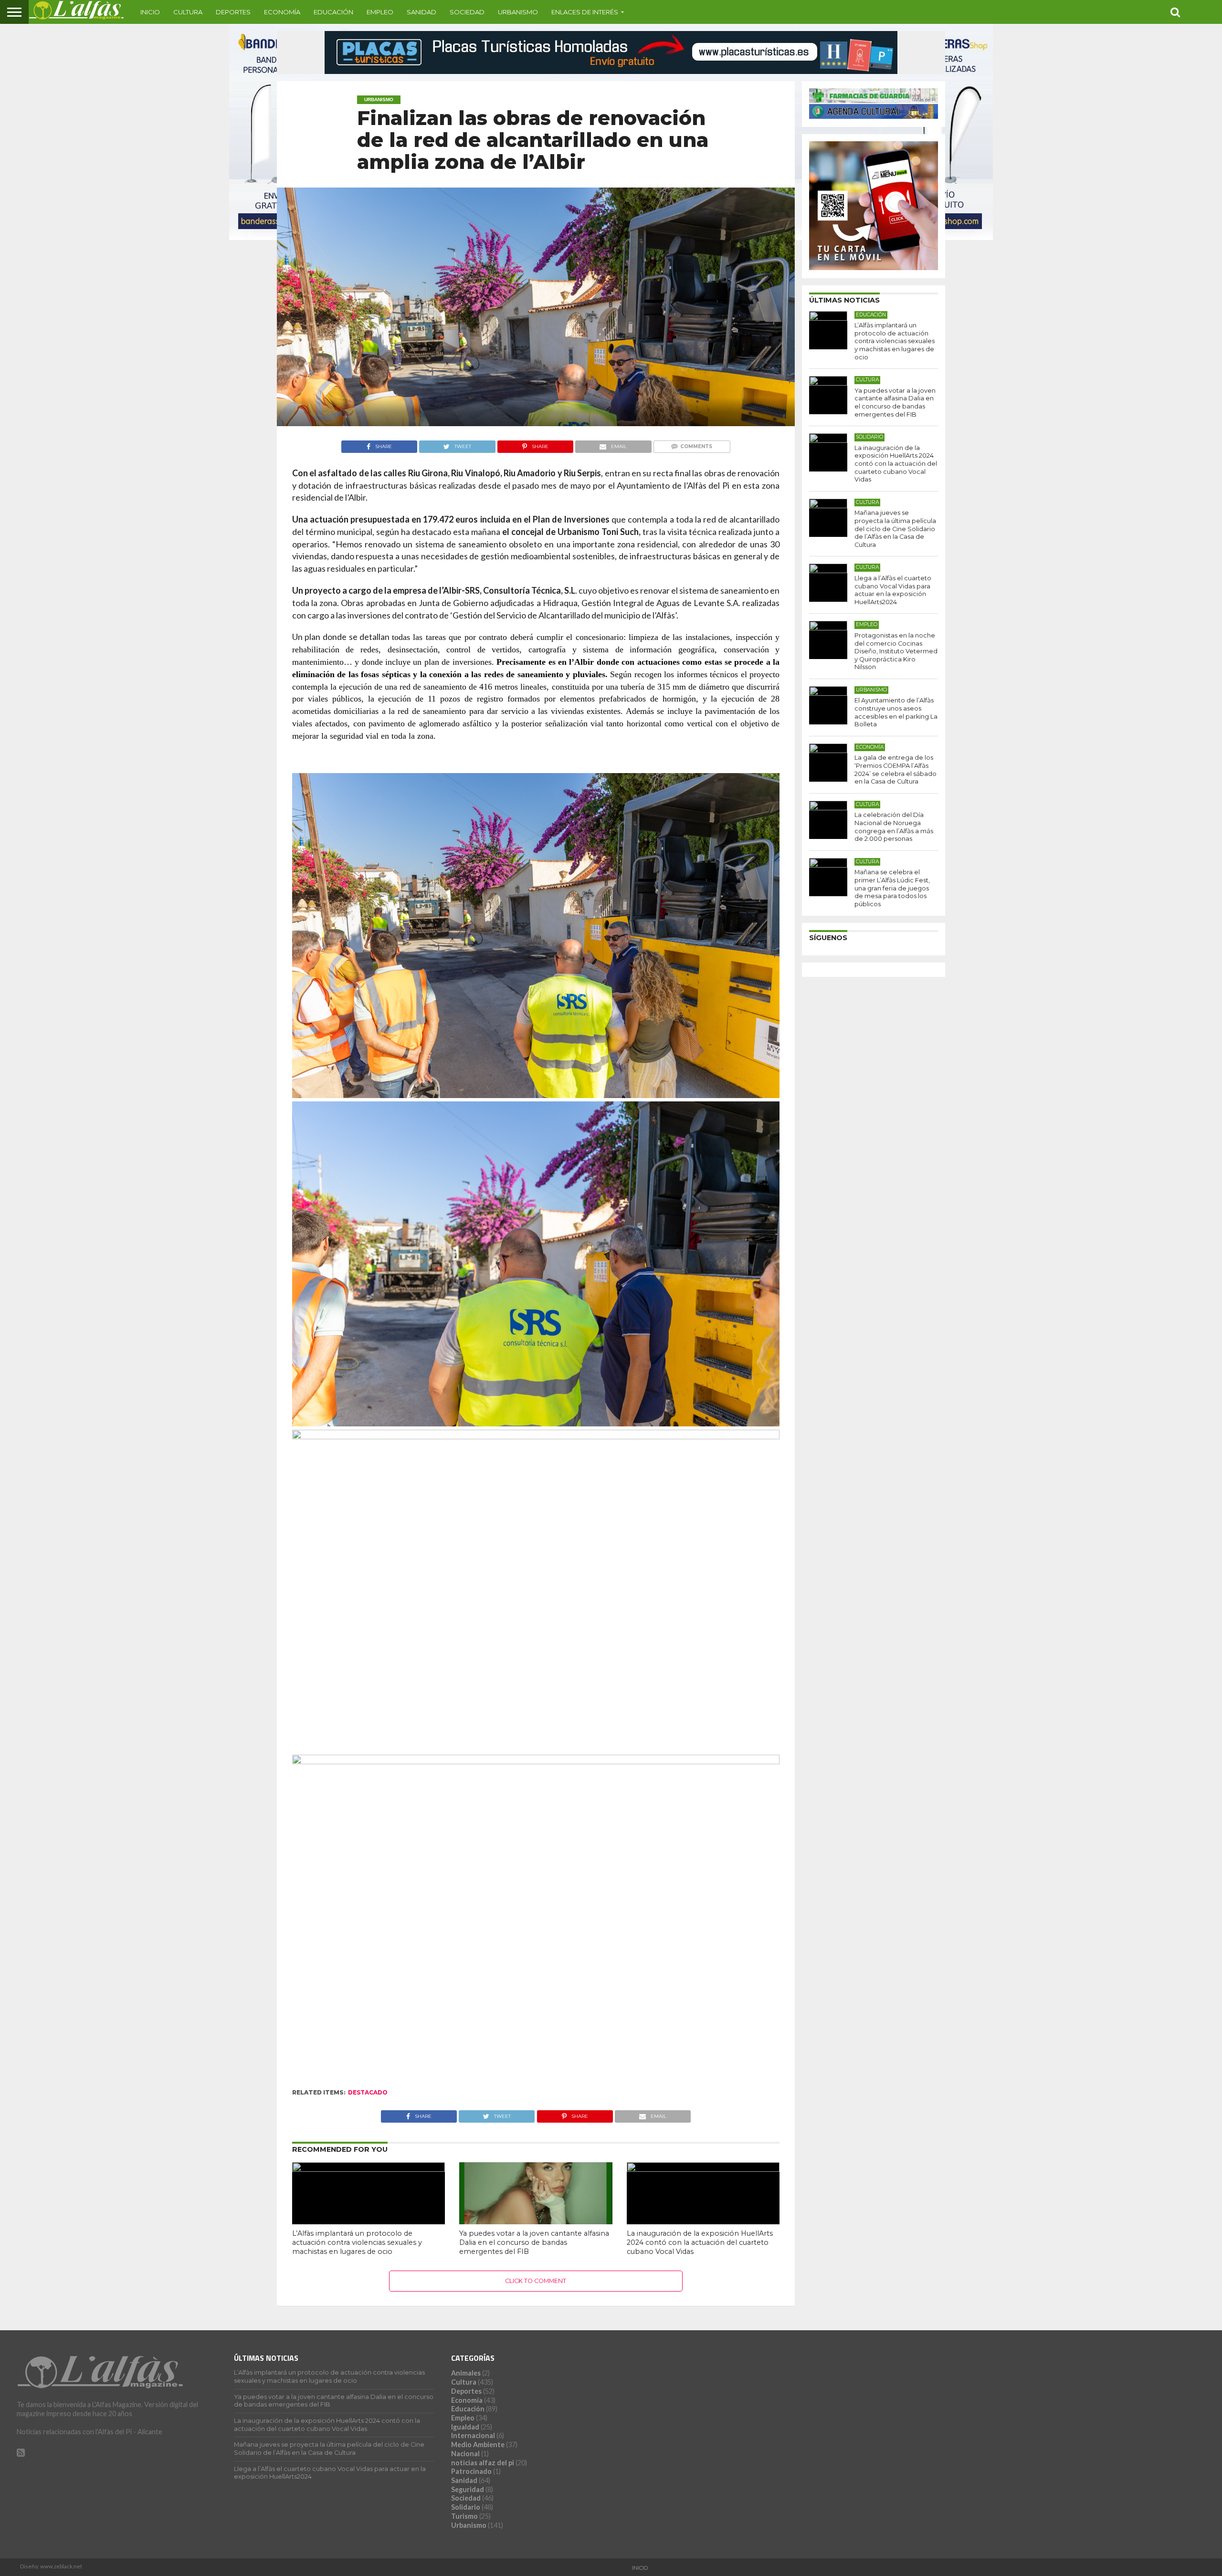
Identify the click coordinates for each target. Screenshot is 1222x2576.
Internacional (473, 2435)
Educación (333, 12)
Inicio (150, 12)
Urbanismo (518, 12)
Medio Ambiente (478, 2445)
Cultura (188, 12)
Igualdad (465, 2427)
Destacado (368, 2092)
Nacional (465, 2454)
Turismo (464, 2516)
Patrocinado (471, 2471)
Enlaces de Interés (585, 12)
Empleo (380, 12)
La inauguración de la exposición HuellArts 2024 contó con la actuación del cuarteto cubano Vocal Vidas (700, 2242)
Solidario (466, 2507)
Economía (282, 12)
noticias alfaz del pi (483, 2463)
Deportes (233, 12)
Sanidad (421, 12)
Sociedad (467, 12)
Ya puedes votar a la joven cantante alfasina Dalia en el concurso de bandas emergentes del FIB (534, 2242)
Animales (466, 2373)
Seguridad (468, 2489)
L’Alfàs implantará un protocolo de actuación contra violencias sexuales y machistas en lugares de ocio (357, 2242)
